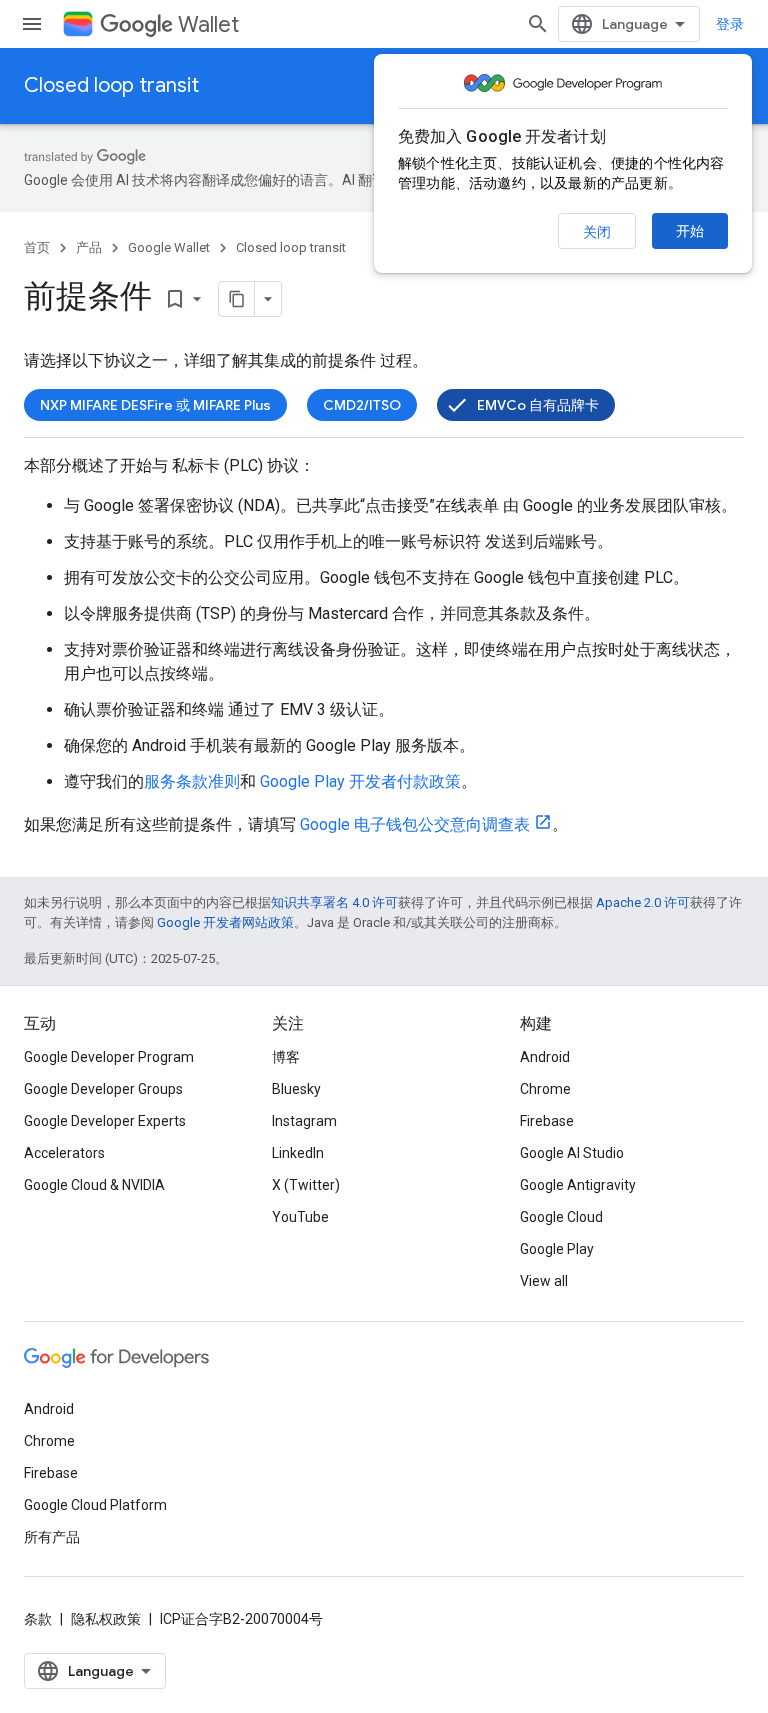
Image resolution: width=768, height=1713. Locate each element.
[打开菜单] (32, 24)
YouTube (300, 1217)
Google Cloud (561, 1217)
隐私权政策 (106, 1619)
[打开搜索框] (538, 24)
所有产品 (52, 1537)
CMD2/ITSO (362, 405)
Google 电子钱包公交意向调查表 (415, 824)
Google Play (557, 1249)
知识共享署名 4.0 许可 (334, 902)
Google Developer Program (109, 1057)
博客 (286, 1057)
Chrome (545, 1089)
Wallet (208, 24)
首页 (37, 247)
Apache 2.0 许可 (643, 902)
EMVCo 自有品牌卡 (538, 405)
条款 (38, 1619)
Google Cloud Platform (95, 1505)
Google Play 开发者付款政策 (360, 781)
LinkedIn (298, 1153)
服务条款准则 (192, 781)
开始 (690, 231)
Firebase (547, 1121)
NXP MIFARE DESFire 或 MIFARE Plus (155, 405)
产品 (89, 247)
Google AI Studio (572, 1153)
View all (544, 1281)
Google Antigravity (578, 1185)
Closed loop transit (111, 85)
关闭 (597, 232)
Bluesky (296, 1089)
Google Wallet (169, 247)
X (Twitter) (306, 1185)
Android (545, 1057)
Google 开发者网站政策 (225, 922)
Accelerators (64, 1153)
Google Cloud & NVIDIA (94, 1185)
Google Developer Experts (105, 1121)
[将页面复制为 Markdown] (237, 299)
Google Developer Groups (103, 1089)
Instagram (304, 1121)
